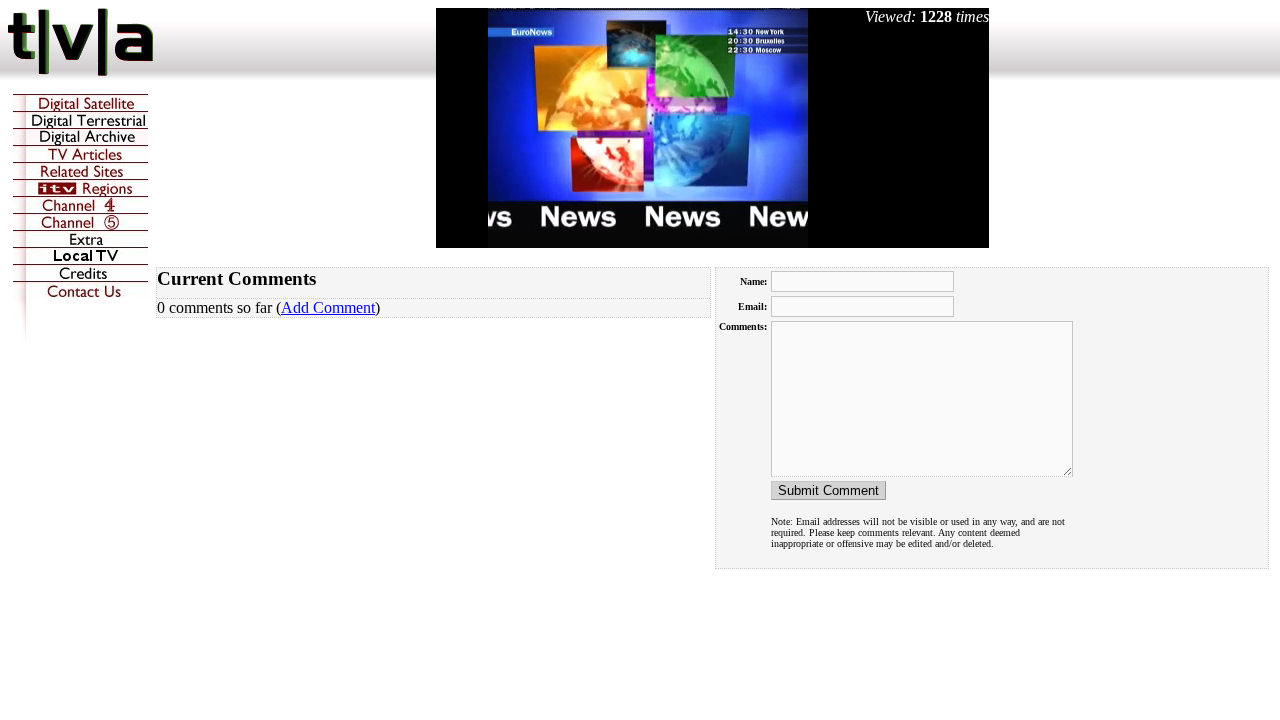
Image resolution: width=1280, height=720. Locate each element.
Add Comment (328, 307)
